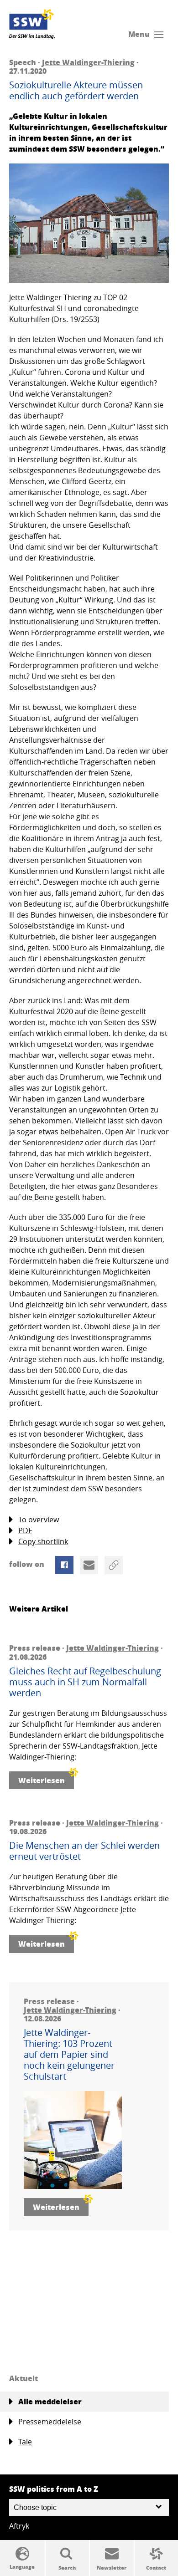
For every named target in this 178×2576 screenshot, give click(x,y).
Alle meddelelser (50, 2401)
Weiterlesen (42, 1780)
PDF (25, 1530)
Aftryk (19, 2526)
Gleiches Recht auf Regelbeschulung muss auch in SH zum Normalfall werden (85, 1682)
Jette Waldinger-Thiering (88, 62)
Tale (25, 2442)
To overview (39, 1520)
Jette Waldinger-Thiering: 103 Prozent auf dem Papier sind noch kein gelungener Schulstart (69, 2055)
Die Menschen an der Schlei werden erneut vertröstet (84, 1851)
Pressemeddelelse (50, 2422)
